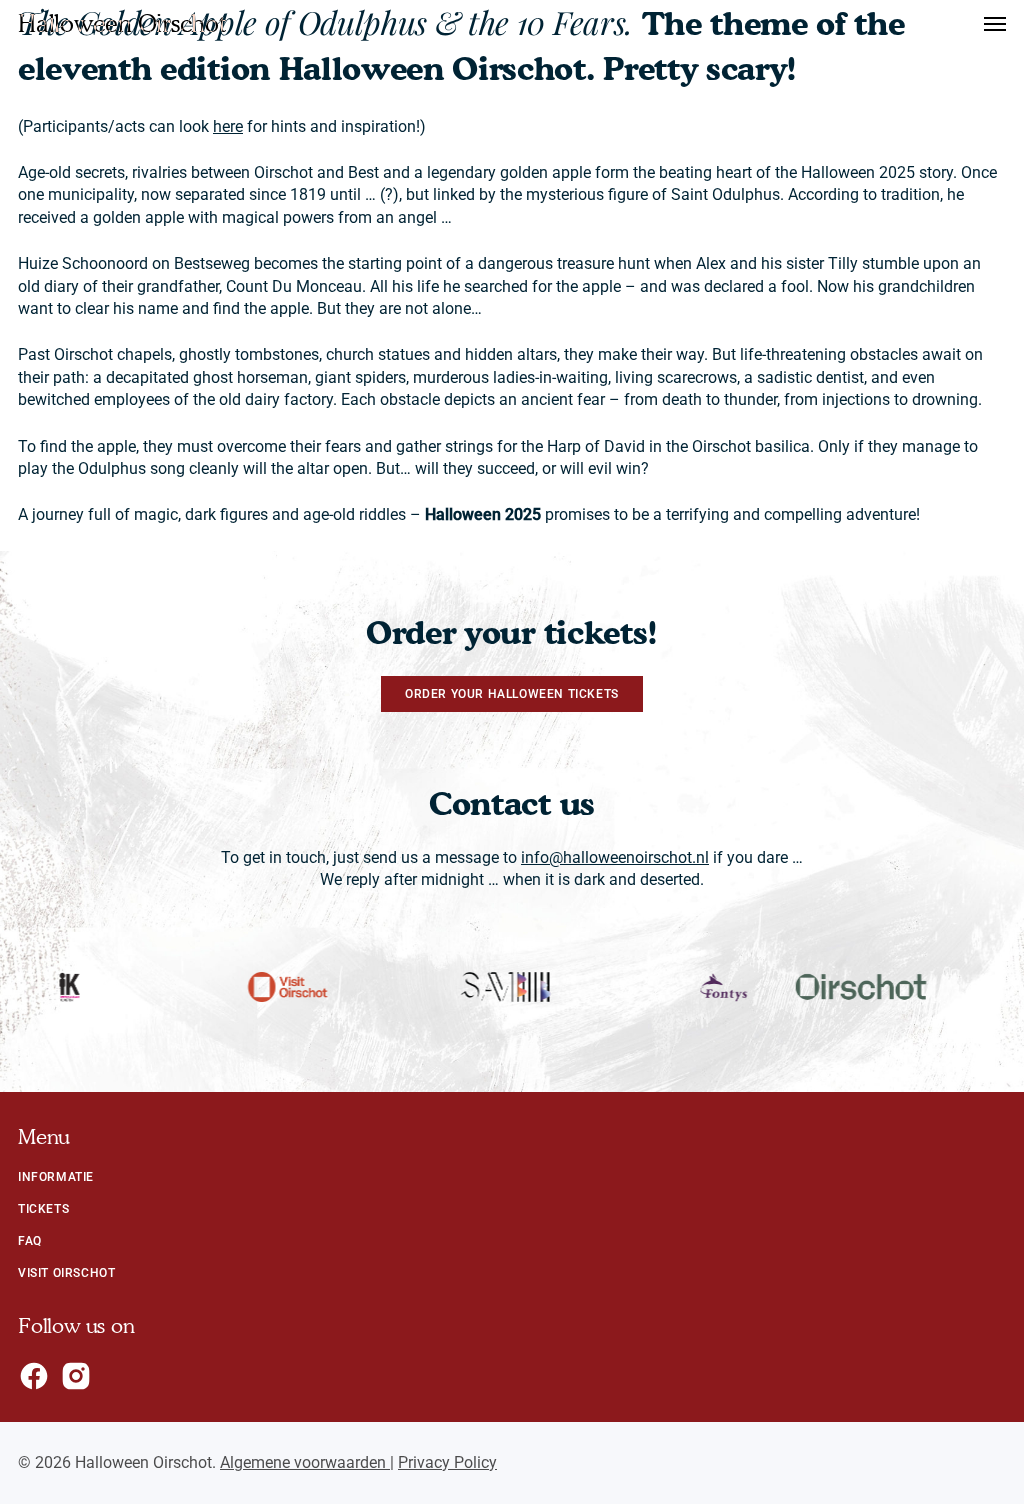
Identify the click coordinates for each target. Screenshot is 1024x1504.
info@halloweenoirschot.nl (615, 857)
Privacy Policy (447, 1462)
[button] (995, 24)
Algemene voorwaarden (305, 1462)
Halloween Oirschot (122, 24)
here (228, 126)
